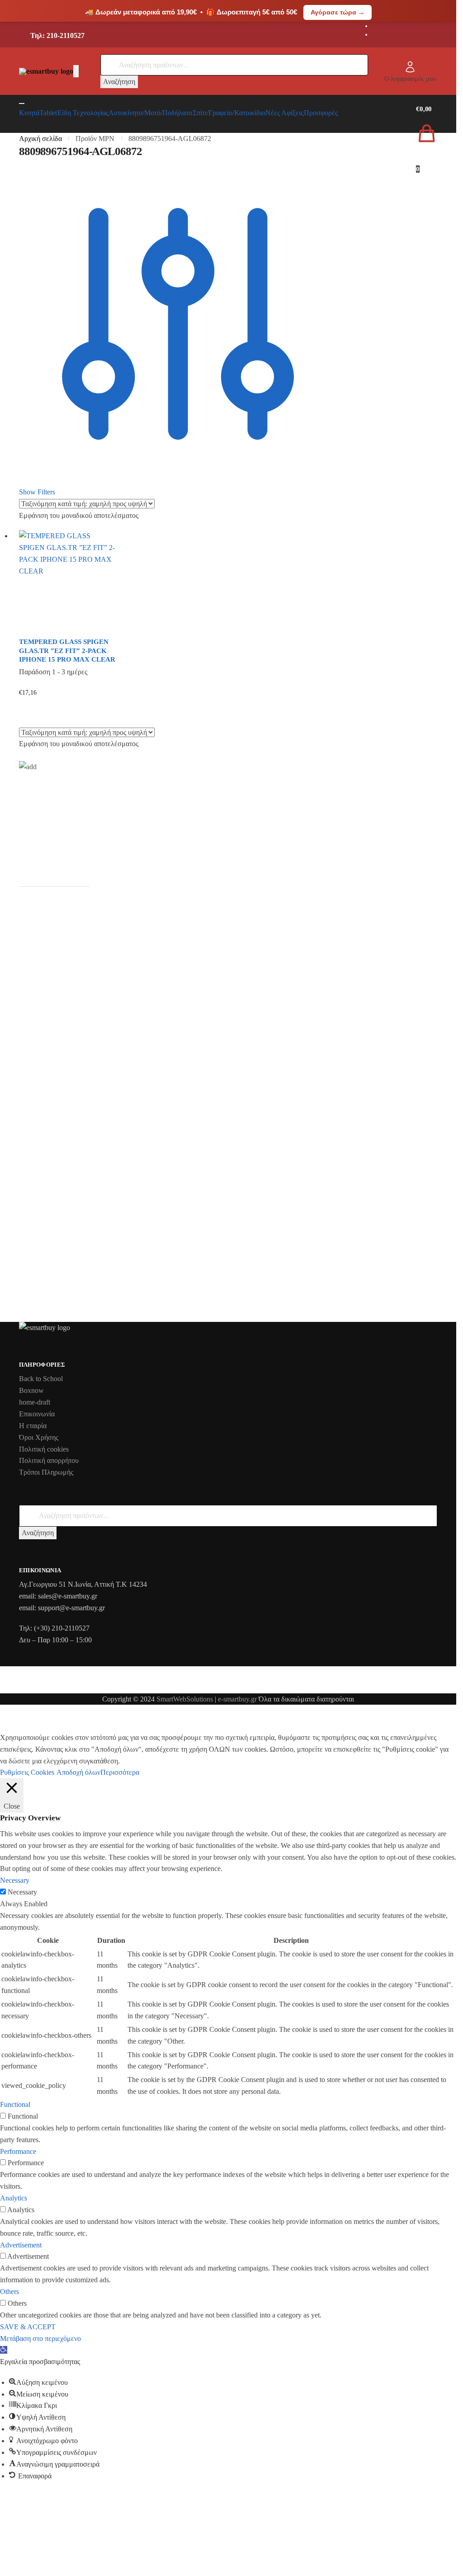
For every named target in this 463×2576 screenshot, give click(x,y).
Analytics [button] (14, 2198)
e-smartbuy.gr (237, 1699)
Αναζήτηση (119, 82)
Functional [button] (15, 2104)
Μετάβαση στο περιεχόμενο (40, 2339)
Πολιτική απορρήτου (49, 1460)
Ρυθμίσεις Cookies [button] (27, 1772)
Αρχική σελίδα (40, 139)
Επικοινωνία (37, 1414)
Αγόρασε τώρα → (338, 12)
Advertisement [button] (21, 2245)
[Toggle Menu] (22, 103)
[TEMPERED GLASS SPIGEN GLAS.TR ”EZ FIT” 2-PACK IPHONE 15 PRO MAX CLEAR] (67, 581)
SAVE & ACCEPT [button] (28, 2327)
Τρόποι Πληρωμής (46, 1472)
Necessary (22, 1892)
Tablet (48, 113)
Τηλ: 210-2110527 (57, 35)
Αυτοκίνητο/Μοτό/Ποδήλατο (150, 113)
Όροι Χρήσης (39, 1437)
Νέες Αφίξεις (284, 113)
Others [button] (9, 2292)
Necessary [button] (15, 1880)
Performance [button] (18, 2151)
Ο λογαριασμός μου (410, 79)
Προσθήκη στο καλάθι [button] (67, 707)
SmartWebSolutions (186, 1699)
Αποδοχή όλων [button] (78, 1772)
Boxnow (31, 1390)
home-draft (35, 1402)
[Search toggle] (76, 71)
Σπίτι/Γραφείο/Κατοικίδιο (229, 113)
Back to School (41, 1379)
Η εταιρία (33, 1426)
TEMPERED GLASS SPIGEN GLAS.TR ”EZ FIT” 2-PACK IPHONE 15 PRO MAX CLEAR (67, 651)
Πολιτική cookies (44, 1449)
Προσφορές (321, 113)
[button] (4, 2350)
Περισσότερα (120, 1772)
